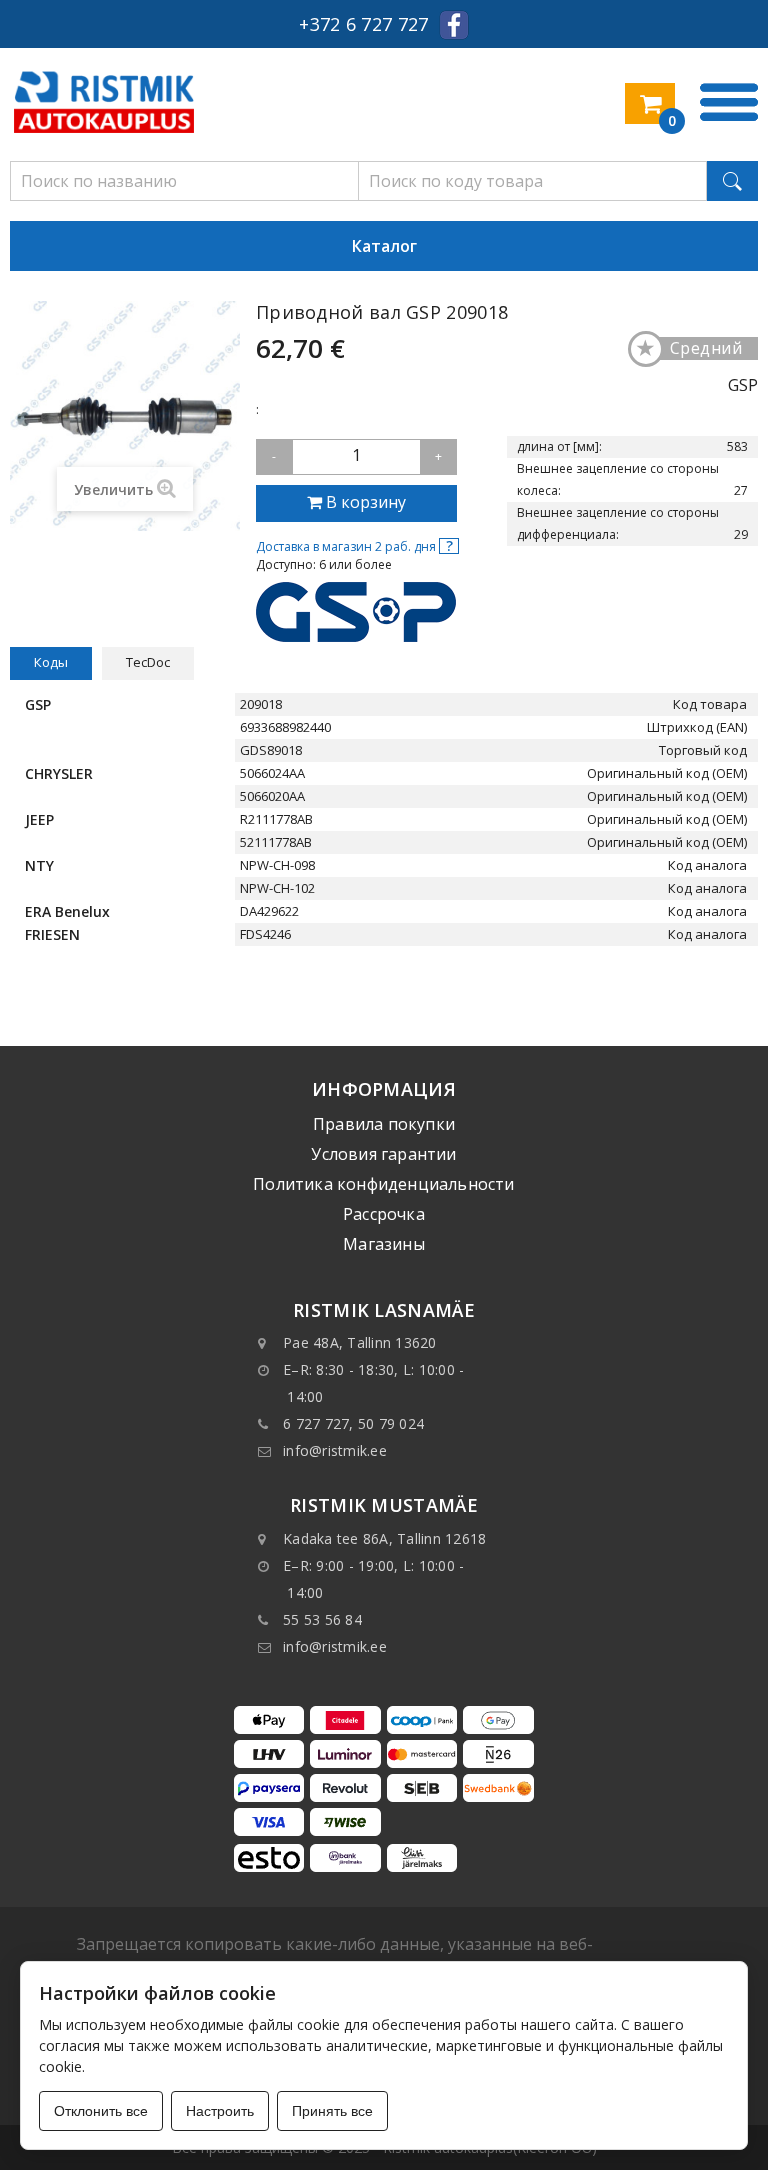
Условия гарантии (383, 1154)
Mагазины (384, 1244)
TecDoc (148, 662)
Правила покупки (384, 1124)
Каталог (384, 246)
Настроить (220, 2111)
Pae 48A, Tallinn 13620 (360, 1342)
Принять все (332, 2111)
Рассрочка (384, 1214)
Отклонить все (101, 2111)
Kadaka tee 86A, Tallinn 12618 (384, 1538)
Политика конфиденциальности (383, 1184)
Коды (51, 662)
